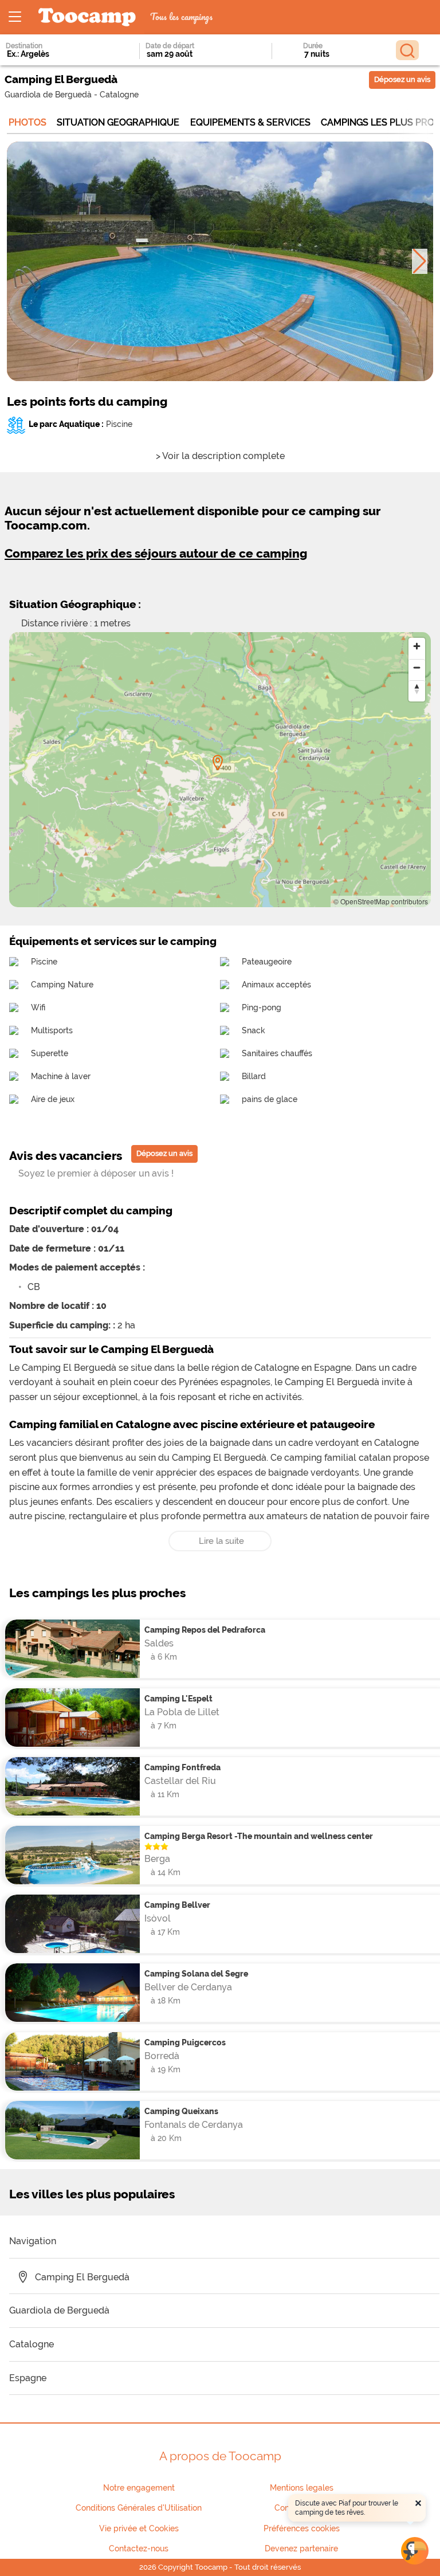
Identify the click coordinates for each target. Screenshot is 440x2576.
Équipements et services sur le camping (113, 941)
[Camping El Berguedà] (218, 763)
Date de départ (170, 46)
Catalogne (119, 94)
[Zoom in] (417, 646)
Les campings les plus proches (97, 1593)
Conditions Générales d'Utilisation (139, 2508)
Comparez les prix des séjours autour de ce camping (156, 553)
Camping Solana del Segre (196, 1973)
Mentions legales (302, 2488)
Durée (313, 46)
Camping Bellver (177, 1905)
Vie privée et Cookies (139, 2528)
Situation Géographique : (75, 604)
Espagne (28, 2378)
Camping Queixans (181, 2111)
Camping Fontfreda (182, 1767)
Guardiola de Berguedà (48, 94)
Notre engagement (139, 2488)
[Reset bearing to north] (417, 689)
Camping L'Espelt (178, 1698)
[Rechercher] (407, 50)
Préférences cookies (302, 2528)
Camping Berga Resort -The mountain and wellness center (259, 1836)
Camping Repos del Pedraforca (205, 1630)
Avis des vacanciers (66, 1156)
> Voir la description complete (220, 456)
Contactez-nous (139, 2548)
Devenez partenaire (301, 2548)
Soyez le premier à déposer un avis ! (96, 1173)
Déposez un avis (402, 79)
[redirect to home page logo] (87, 17)
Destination (24, 46)
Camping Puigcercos (185, 2042)
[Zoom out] (417, 667)
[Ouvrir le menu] (15, 17)
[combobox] (57, 54)
